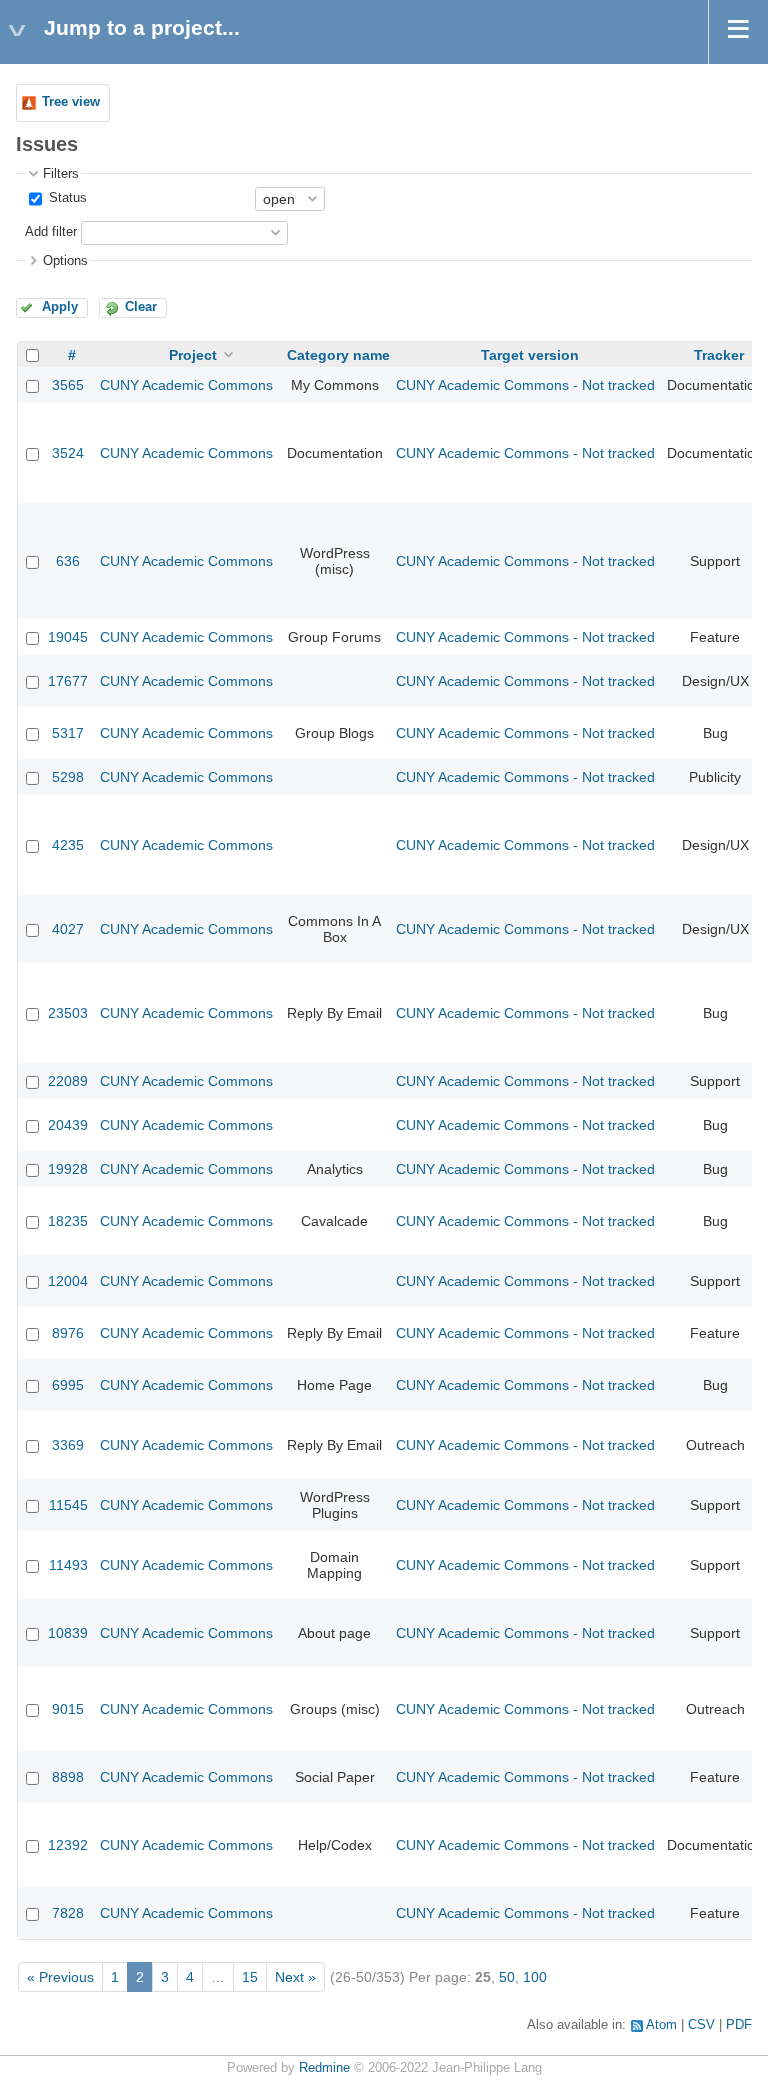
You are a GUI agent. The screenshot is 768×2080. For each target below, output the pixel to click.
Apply (60, 307)
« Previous (60, 1977)
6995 (68, 1385)
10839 (68, 1633)
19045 (68, 637)
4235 (68, 845)
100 (535, 1977)
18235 (68, 1221)
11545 (68, 1505)
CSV (701, 2025)
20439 (68, 1125)
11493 (68, 1565)
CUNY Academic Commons (186, 385)
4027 (68, 929)
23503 (68, 1013)
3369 (68, 1445)
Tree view (71, 102)
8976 (68, 1333)
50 (507, 1977)
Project (193, 355)
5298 (68, 777)
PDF (739, 2025)
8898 (68, 1777)
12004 (68, 1281)
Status (66, 198)
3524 (68, 453)
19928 (68, 1169)
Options (65, 261)
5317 (68, 733)
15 (250, 1977)
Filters (61, 174)
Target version (530, 355)
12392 (68, 1845)
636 (68, 561)
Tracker (719, 355)
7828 (68, 1913)
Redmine (324, 2068)
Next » (295, 1977)
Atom (661, 2025)
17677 (68, 681)
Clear (141, 307)
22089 (68, 1081)
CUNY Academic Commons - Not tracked (525, 385)
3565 (68, 385)
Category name (338, 355)
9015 (68, 1709)
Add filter (51, 232)
